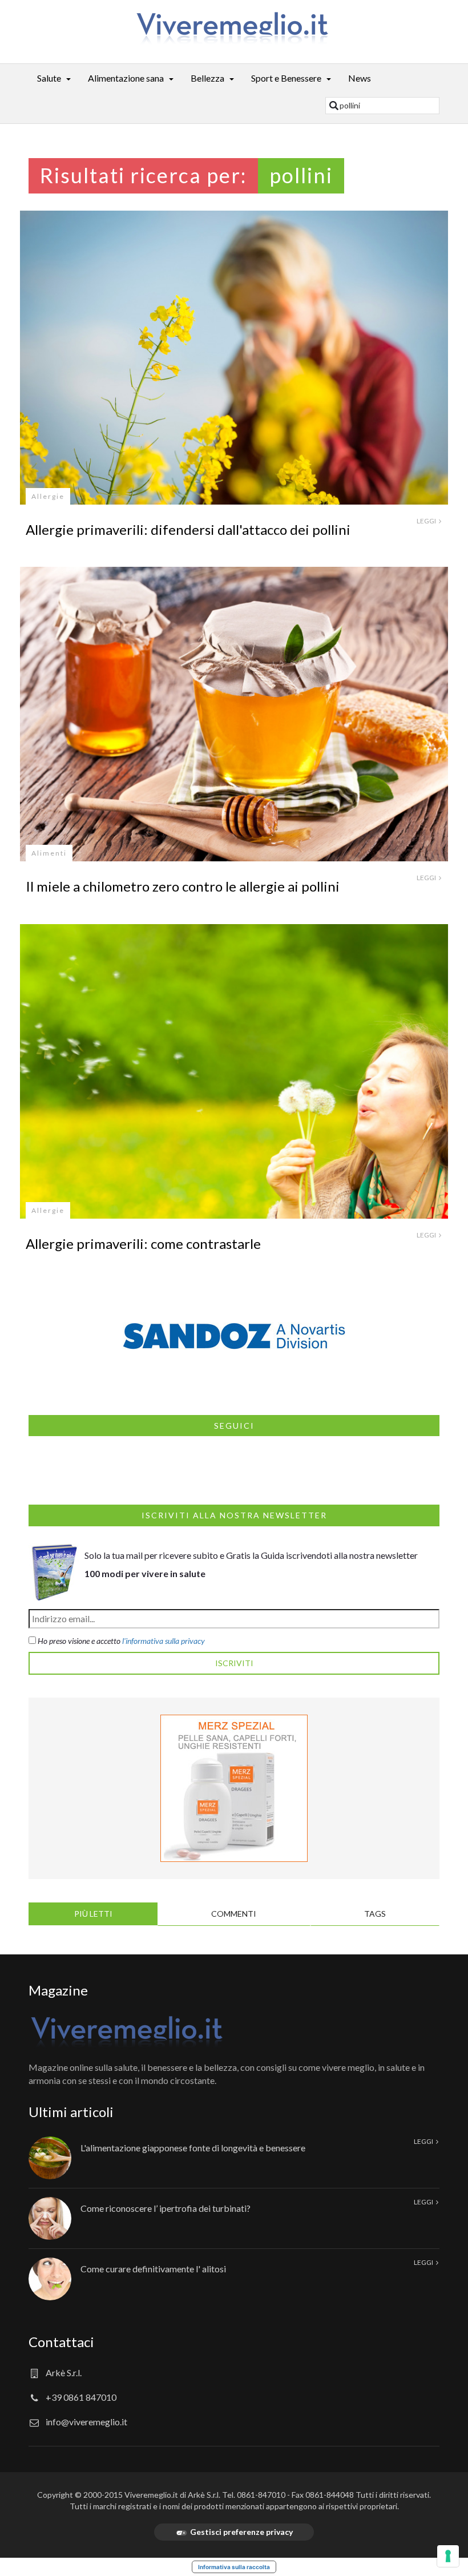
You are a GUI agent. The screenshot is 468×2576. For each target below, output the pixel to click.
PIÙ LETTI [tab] (93, 1914)
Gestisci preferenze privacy (241, 2532)
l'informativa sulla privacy (164, 1641)
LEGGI (427, 521)
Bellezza (207, 78)
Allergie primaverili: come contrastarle (143, 1243)
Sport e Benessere (286, 78)
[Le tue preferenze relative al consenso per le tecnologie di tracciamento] (448, 2556)
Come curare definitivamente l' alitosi (153, 2269)
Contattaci (61, 2342)
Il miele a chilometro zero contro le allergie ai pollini (183, 886)
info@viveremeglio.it (86, 2422)
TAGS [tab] (375, 1914)
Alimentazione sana (126, 78)
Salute (49, 78)
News (360, 78)
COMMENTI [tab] (234, 1914)
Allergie (48, 496)
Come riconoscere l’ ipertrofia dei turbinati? (166, 2208)
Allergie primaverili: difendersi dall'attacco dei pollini (188, 529)
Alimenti (49, 853)
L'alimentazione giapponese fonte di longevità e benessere (193, 2148)
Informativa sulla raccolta (234, 2567)
